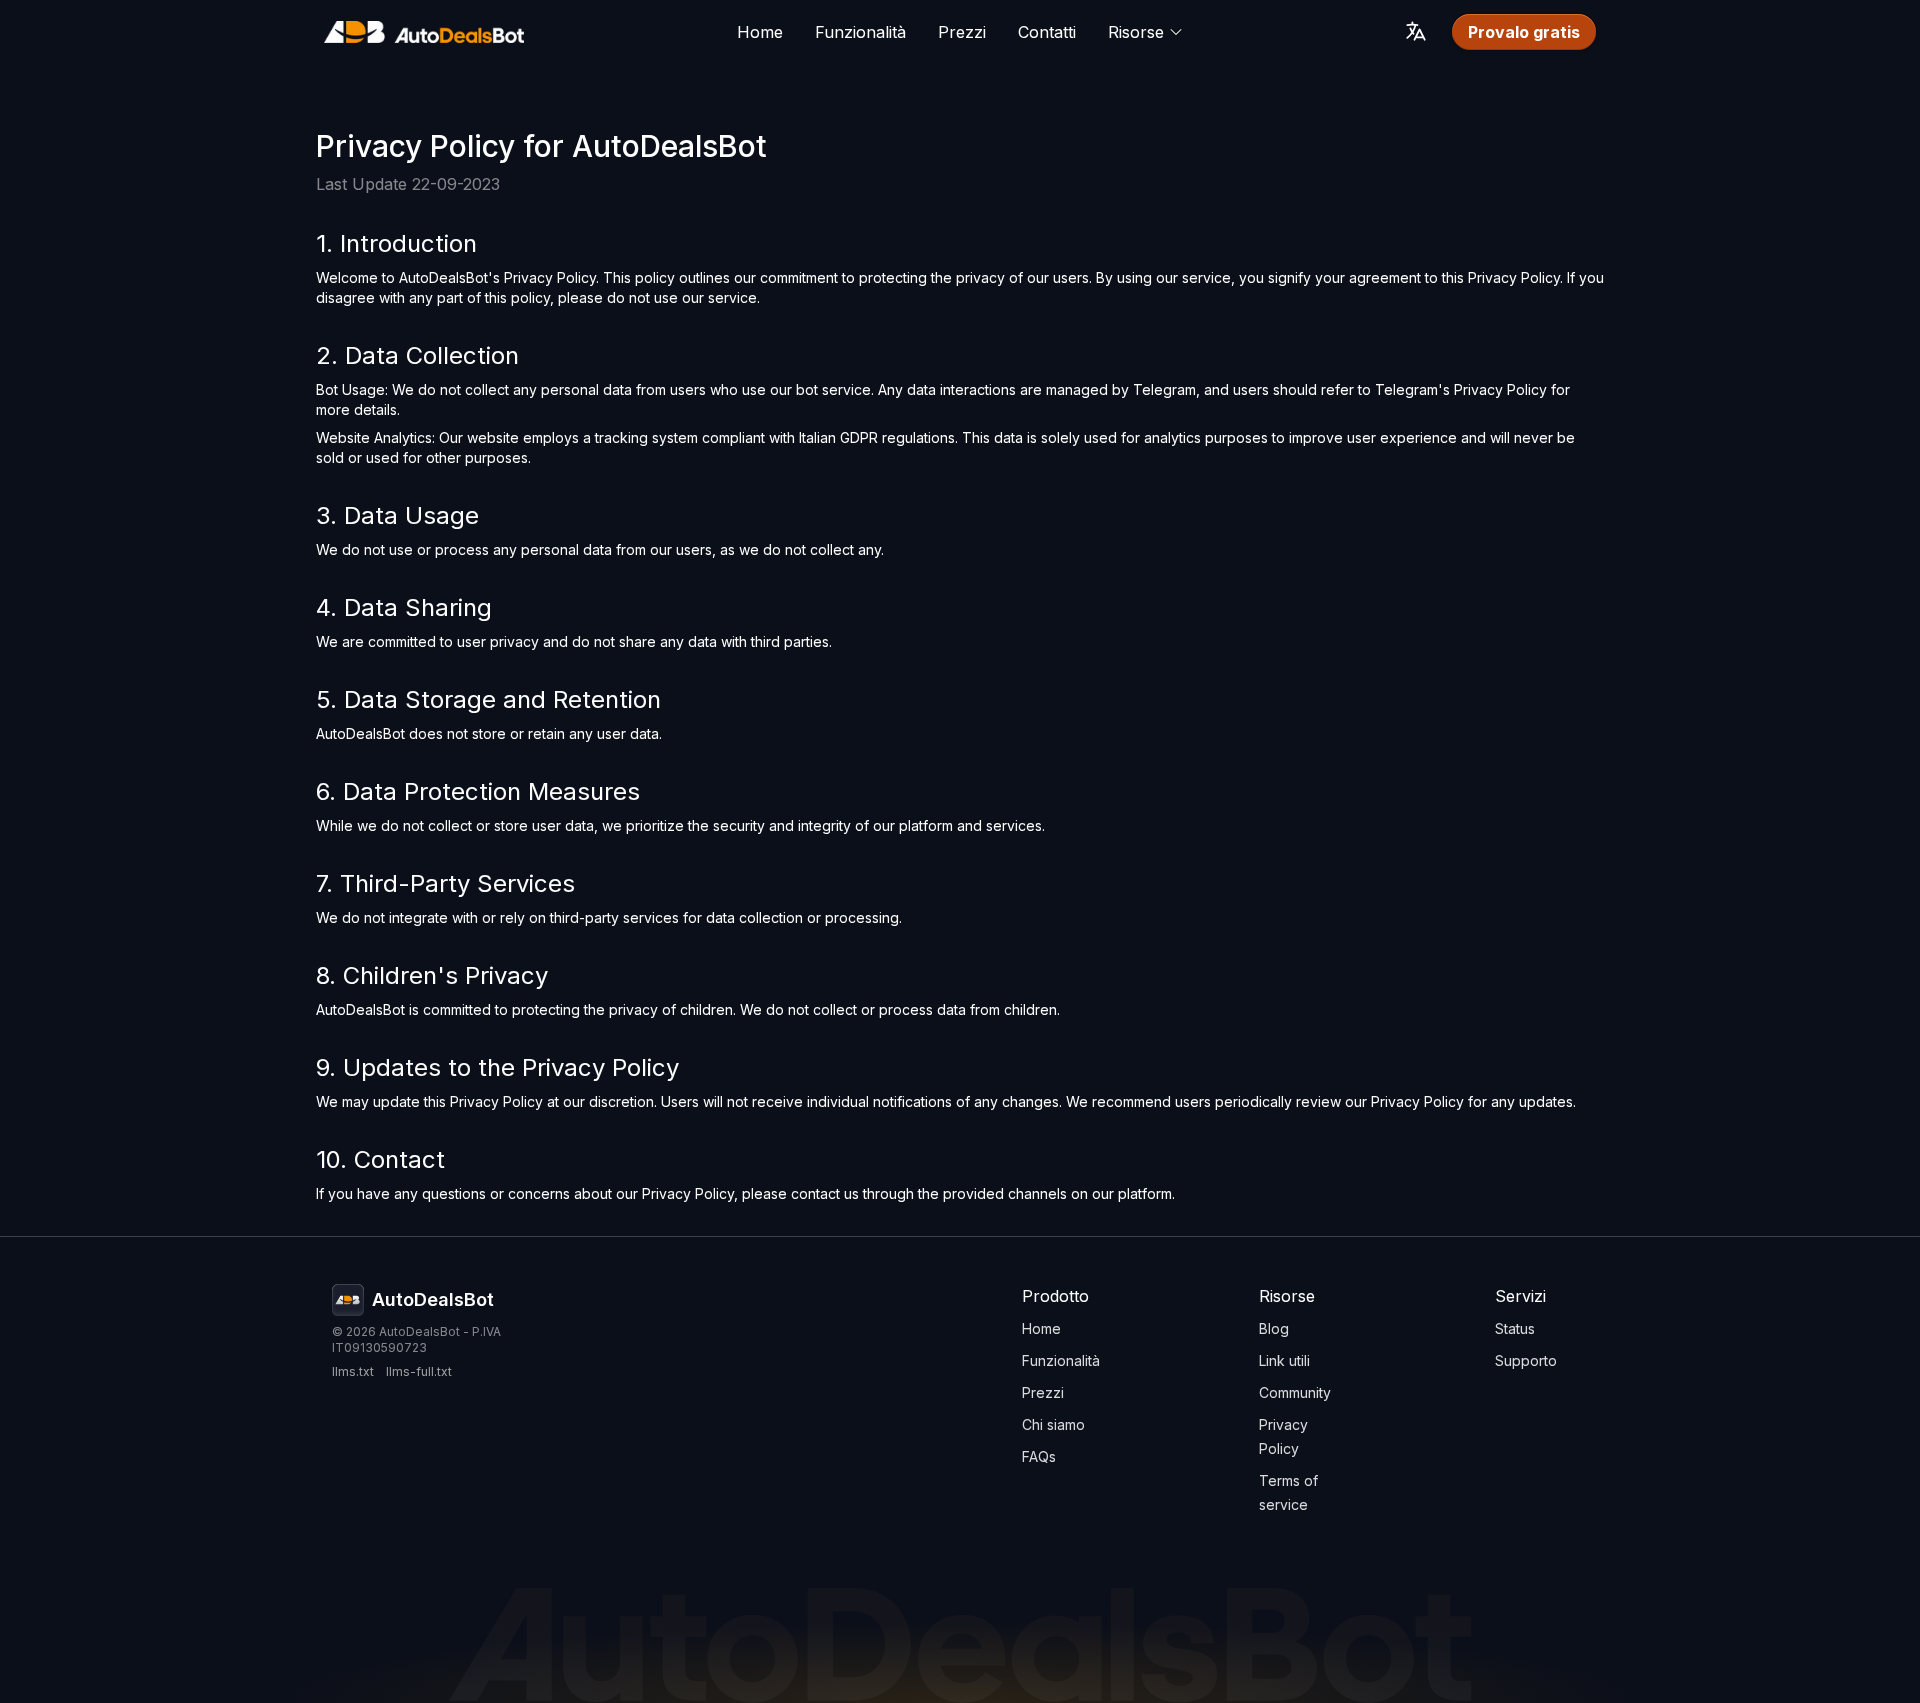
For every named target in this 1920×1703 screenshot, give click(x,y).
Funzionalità (860, 32)
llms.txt (353, 1371)
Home (760, 32)
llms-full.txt (419, 1371)
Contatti (1047, 32)
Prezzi (962, 32)
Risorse (1136, 32)
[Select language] (1416, 31)
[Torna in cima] (424, 31)
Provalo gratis (1524, 32)
